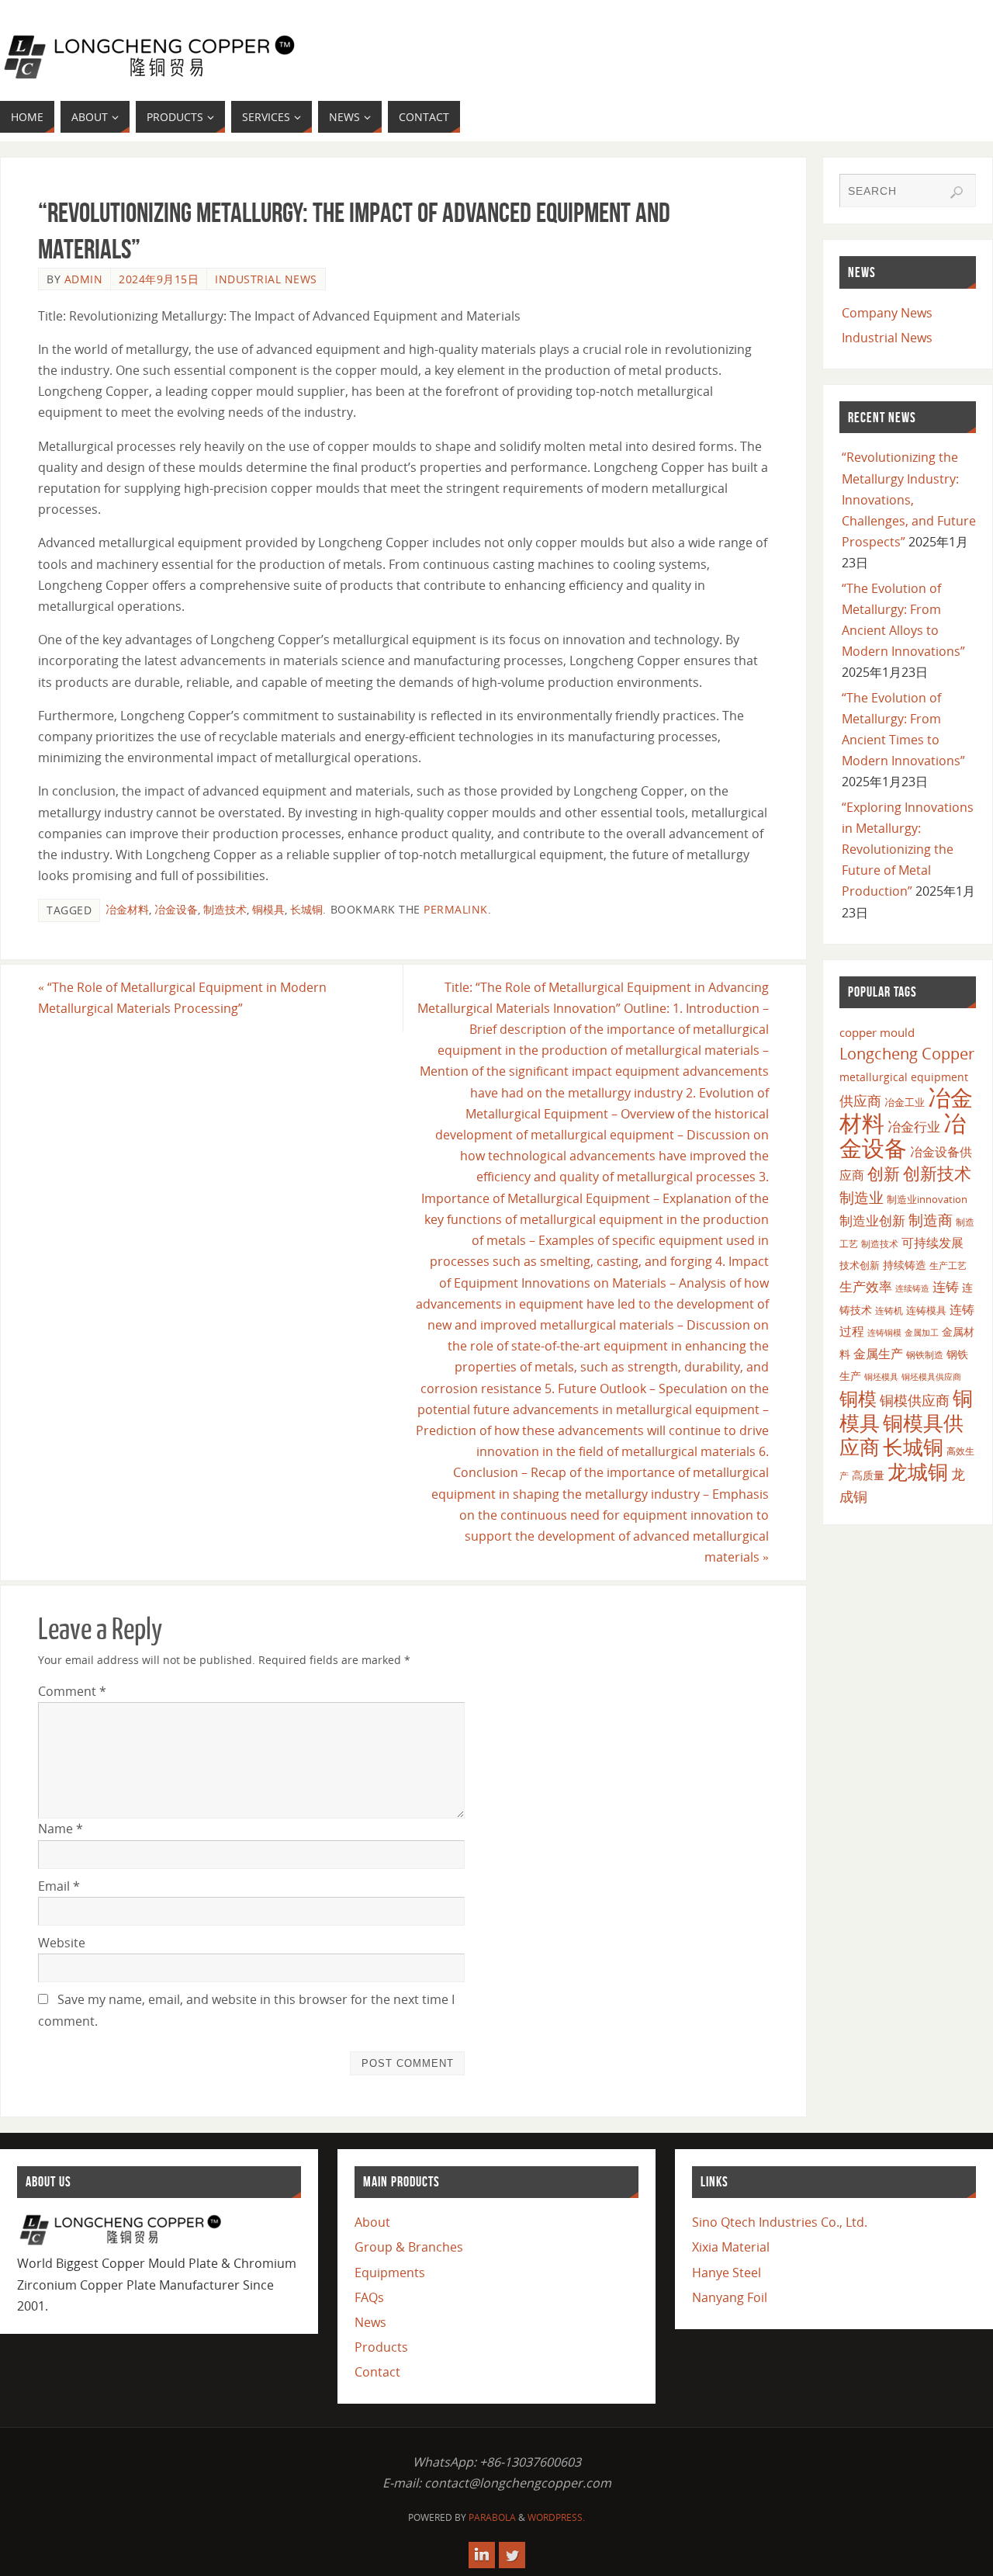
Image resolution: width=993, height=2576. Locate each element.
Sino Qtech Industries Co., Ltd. (780, 2222)
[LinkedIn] (482, 2555)
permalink (456, 909)
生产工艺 (948, 1265)
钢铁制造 (925, 1354)
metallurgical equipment (904, 1077)
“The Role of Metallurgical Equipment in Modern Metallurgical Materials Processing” (182, 998)
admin (84, 279)
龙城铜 (918, 1472)
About (372, 2222)
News (370, 2322)
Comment (72, 1691)
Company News (887, 313)
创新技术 (937, 1173)
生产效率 (866, 1286)
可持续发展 (932, 1243)
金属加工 (922, 1332)
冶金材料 (127, 909)
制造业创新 (872, 1220)
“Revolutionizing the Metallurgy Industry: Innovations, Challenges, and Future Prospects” (909, 499)
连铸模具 (926, 1310)
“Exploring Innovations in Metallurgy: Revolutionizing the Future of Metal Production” (908, 849)
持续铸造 (905, 1265)
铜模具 (268, 909)
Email (59, 1886)
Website (62, 1943)
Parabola (492, 2517)
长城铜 (306, 909)
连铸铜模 (884, 1333)
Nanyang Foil (730, 2297)
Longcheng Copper (907, 1054)
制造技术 (225, 909)
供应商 (860, 1101)
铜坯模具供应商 (931, 1376)
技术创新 (860, 1265)
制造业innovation (927, 1199)
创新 (884, 1173)
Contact (377, 2372)
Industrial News (266, 279)
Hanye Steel (727, 2273)
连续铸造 (912, 1288)
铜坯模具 (881, 1377)
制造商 (931, 1220)
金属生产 (878, 1354)
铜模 (858, 1398)
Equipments (390, 2273)
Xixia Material (731, 2247)
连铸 (946, 1286)
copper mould (877, 1032)
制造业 (862, 1197)
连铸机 (889, 1310)
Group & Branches (409, 2247)
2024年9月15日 (159, 279)
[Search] (957, 192)
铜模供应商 (915, 1400)
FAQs (369, 2297)
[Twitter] (512, 2555)
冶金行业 (914, 1127)
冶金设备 (176, 909)
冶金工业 (905, 1102)
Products (381, 2347)
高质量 (868, 1475)
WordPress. (556, 2517)
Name (61, 1829)
